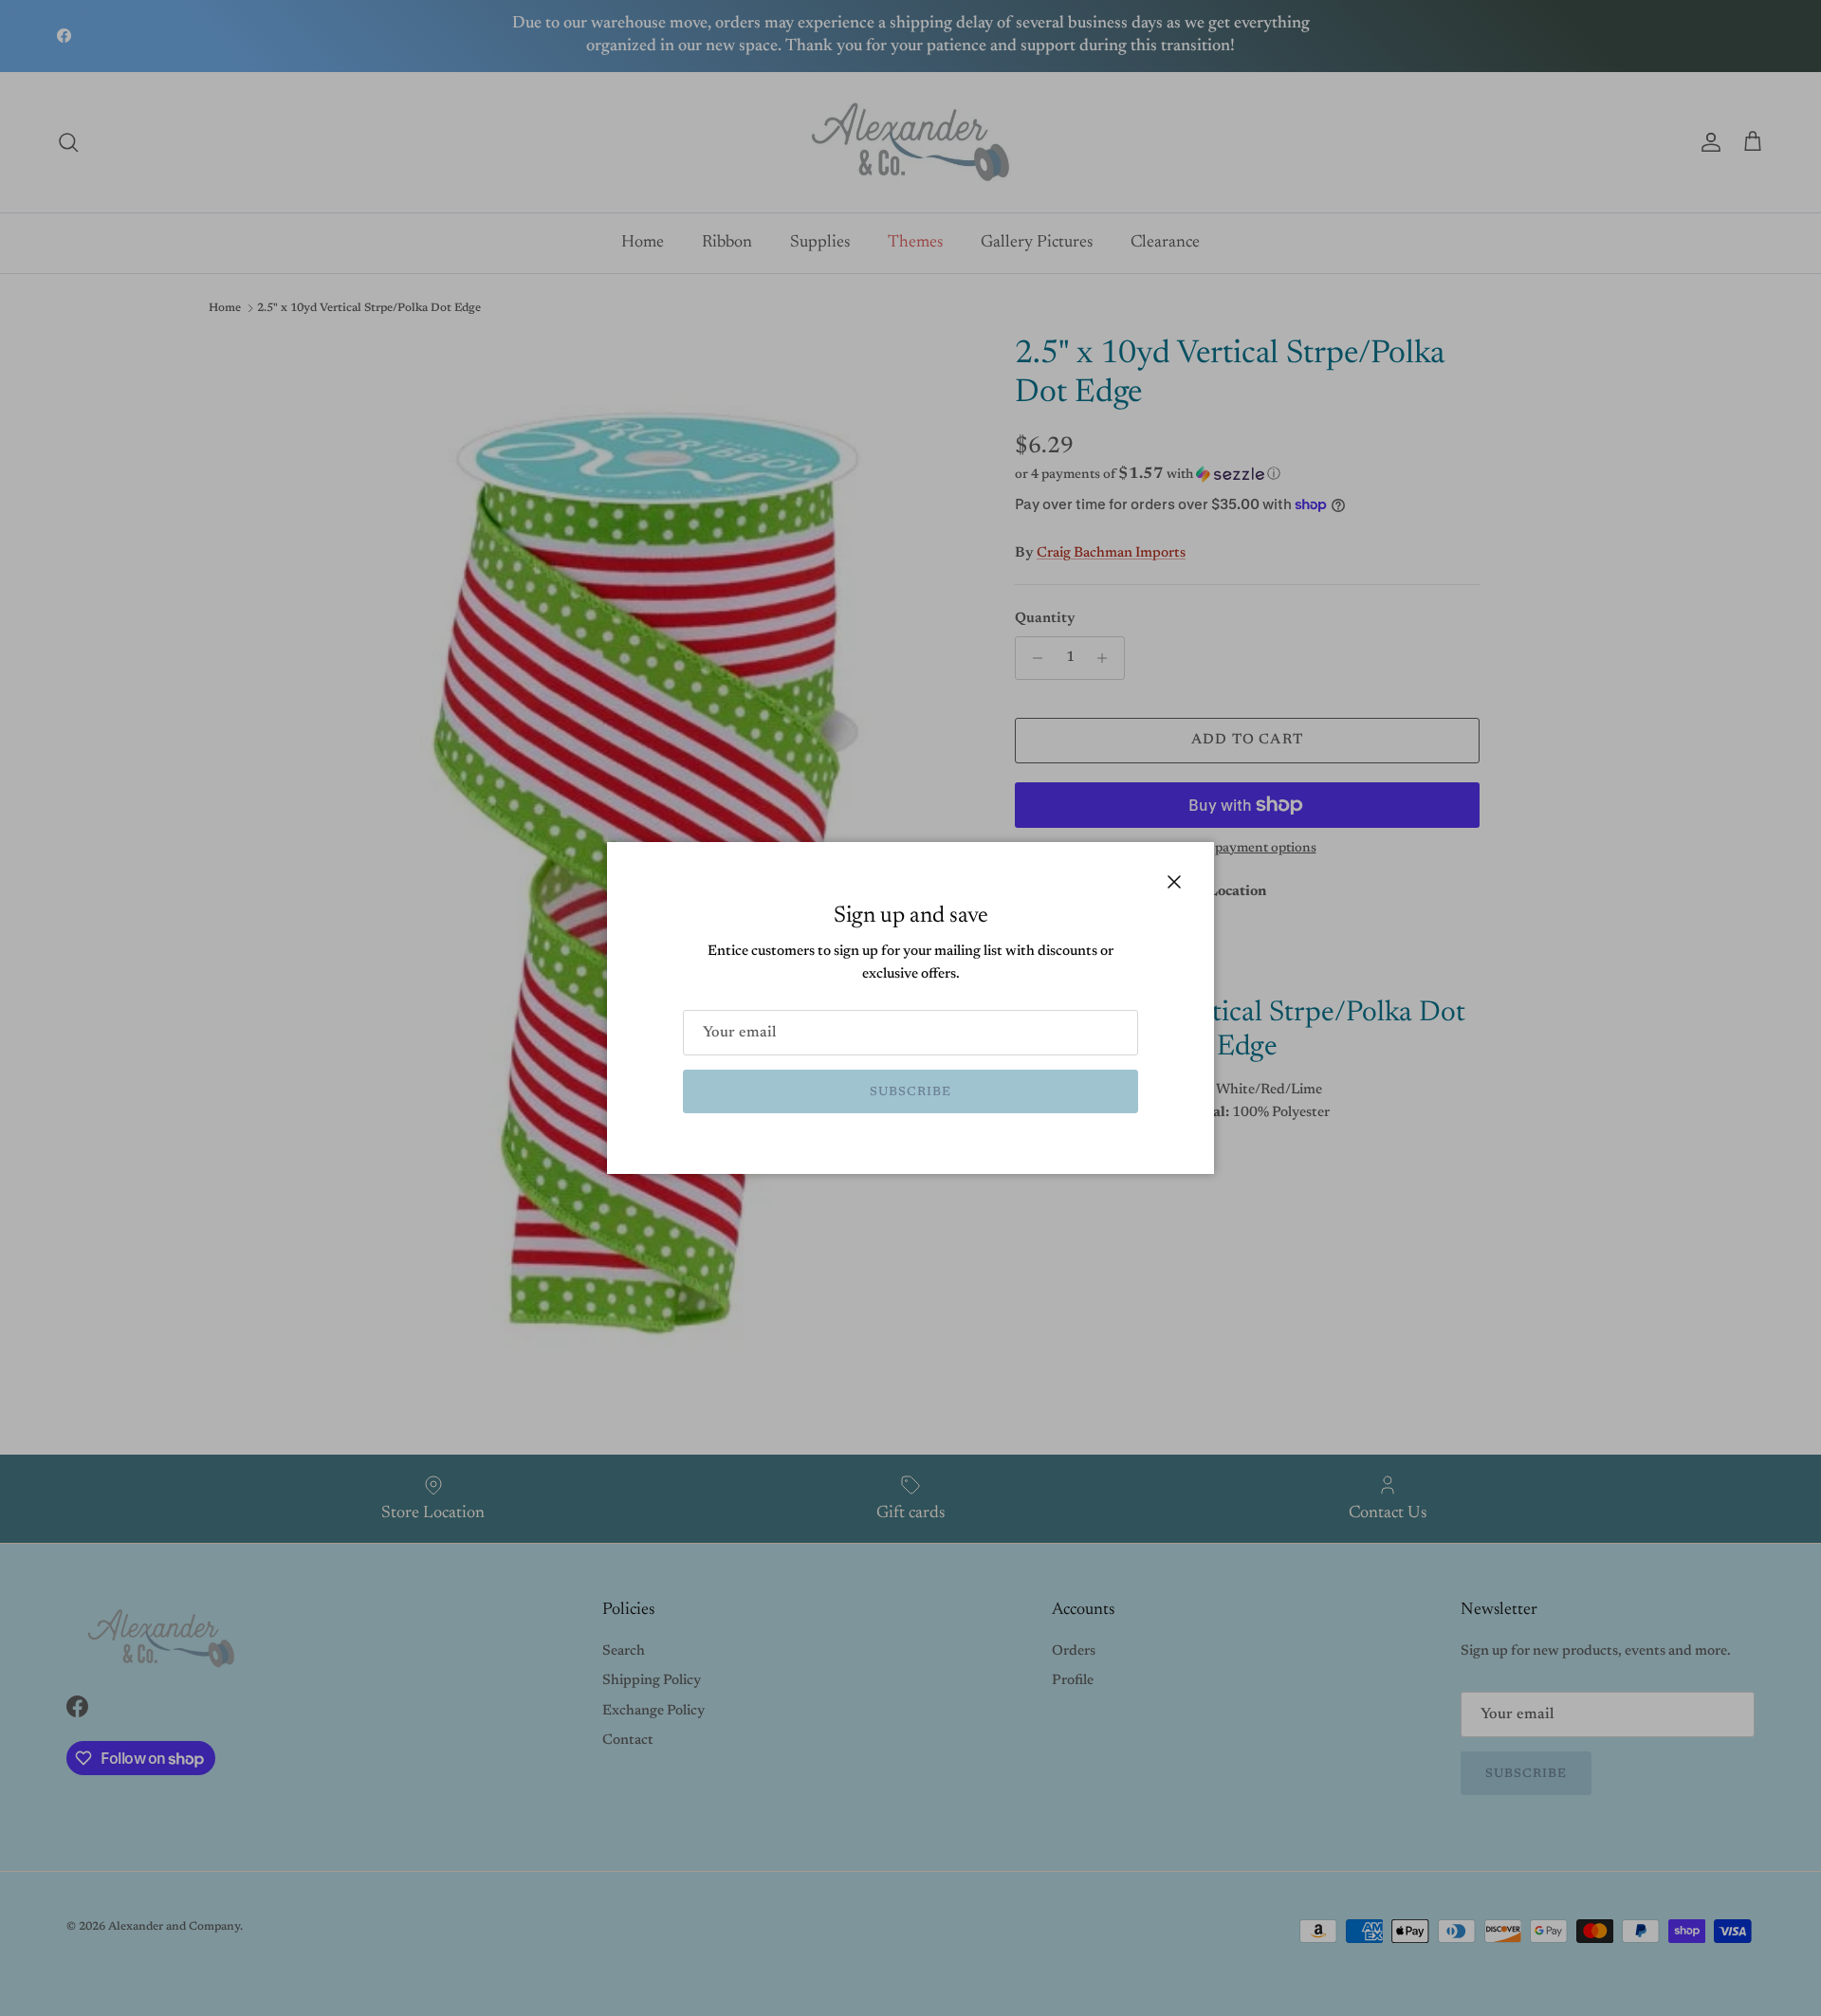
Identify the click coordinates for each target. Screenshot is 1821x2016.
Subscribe (910, 1092)
